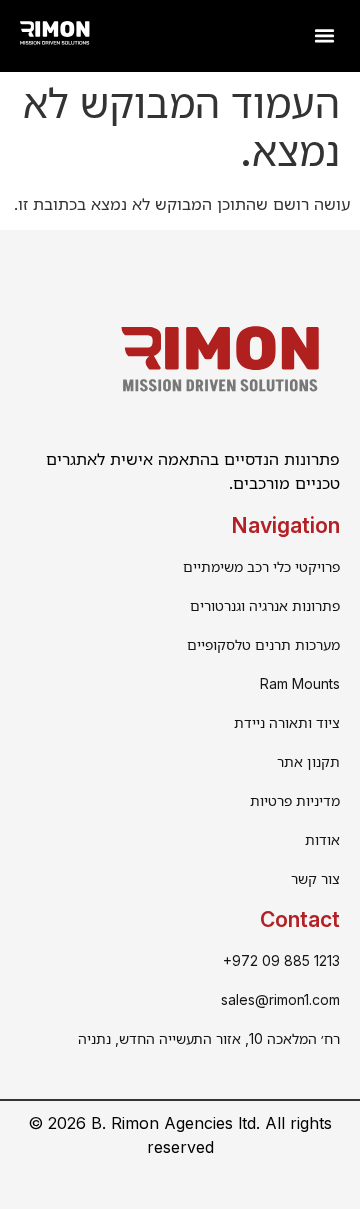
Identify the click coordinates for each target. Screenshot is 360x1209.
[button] (325, 36)
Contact (300, 919)
